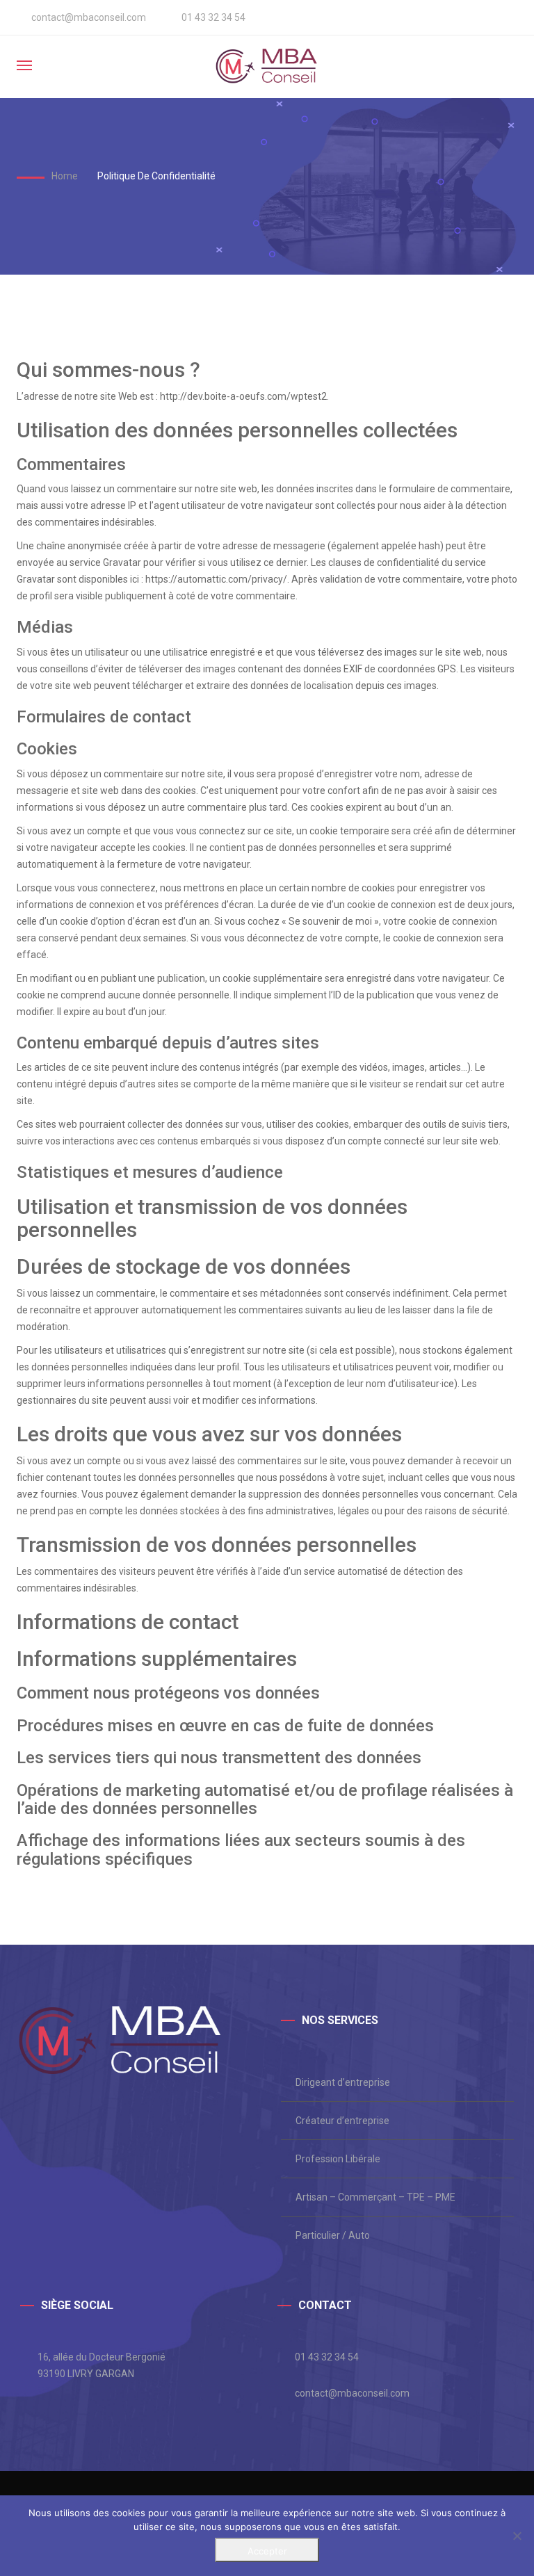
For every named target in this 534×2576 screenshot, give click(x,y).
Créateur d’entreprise (342, 2121)
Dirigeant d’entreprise (343, 2082)
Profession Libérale (338, 2159)
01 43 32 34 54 (327, 2357)
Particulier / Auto (333, 2235)
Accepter (267, 2551)
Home (65, 176)
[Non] (517, 2536)
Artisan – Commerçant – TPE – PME (375, 2197)
